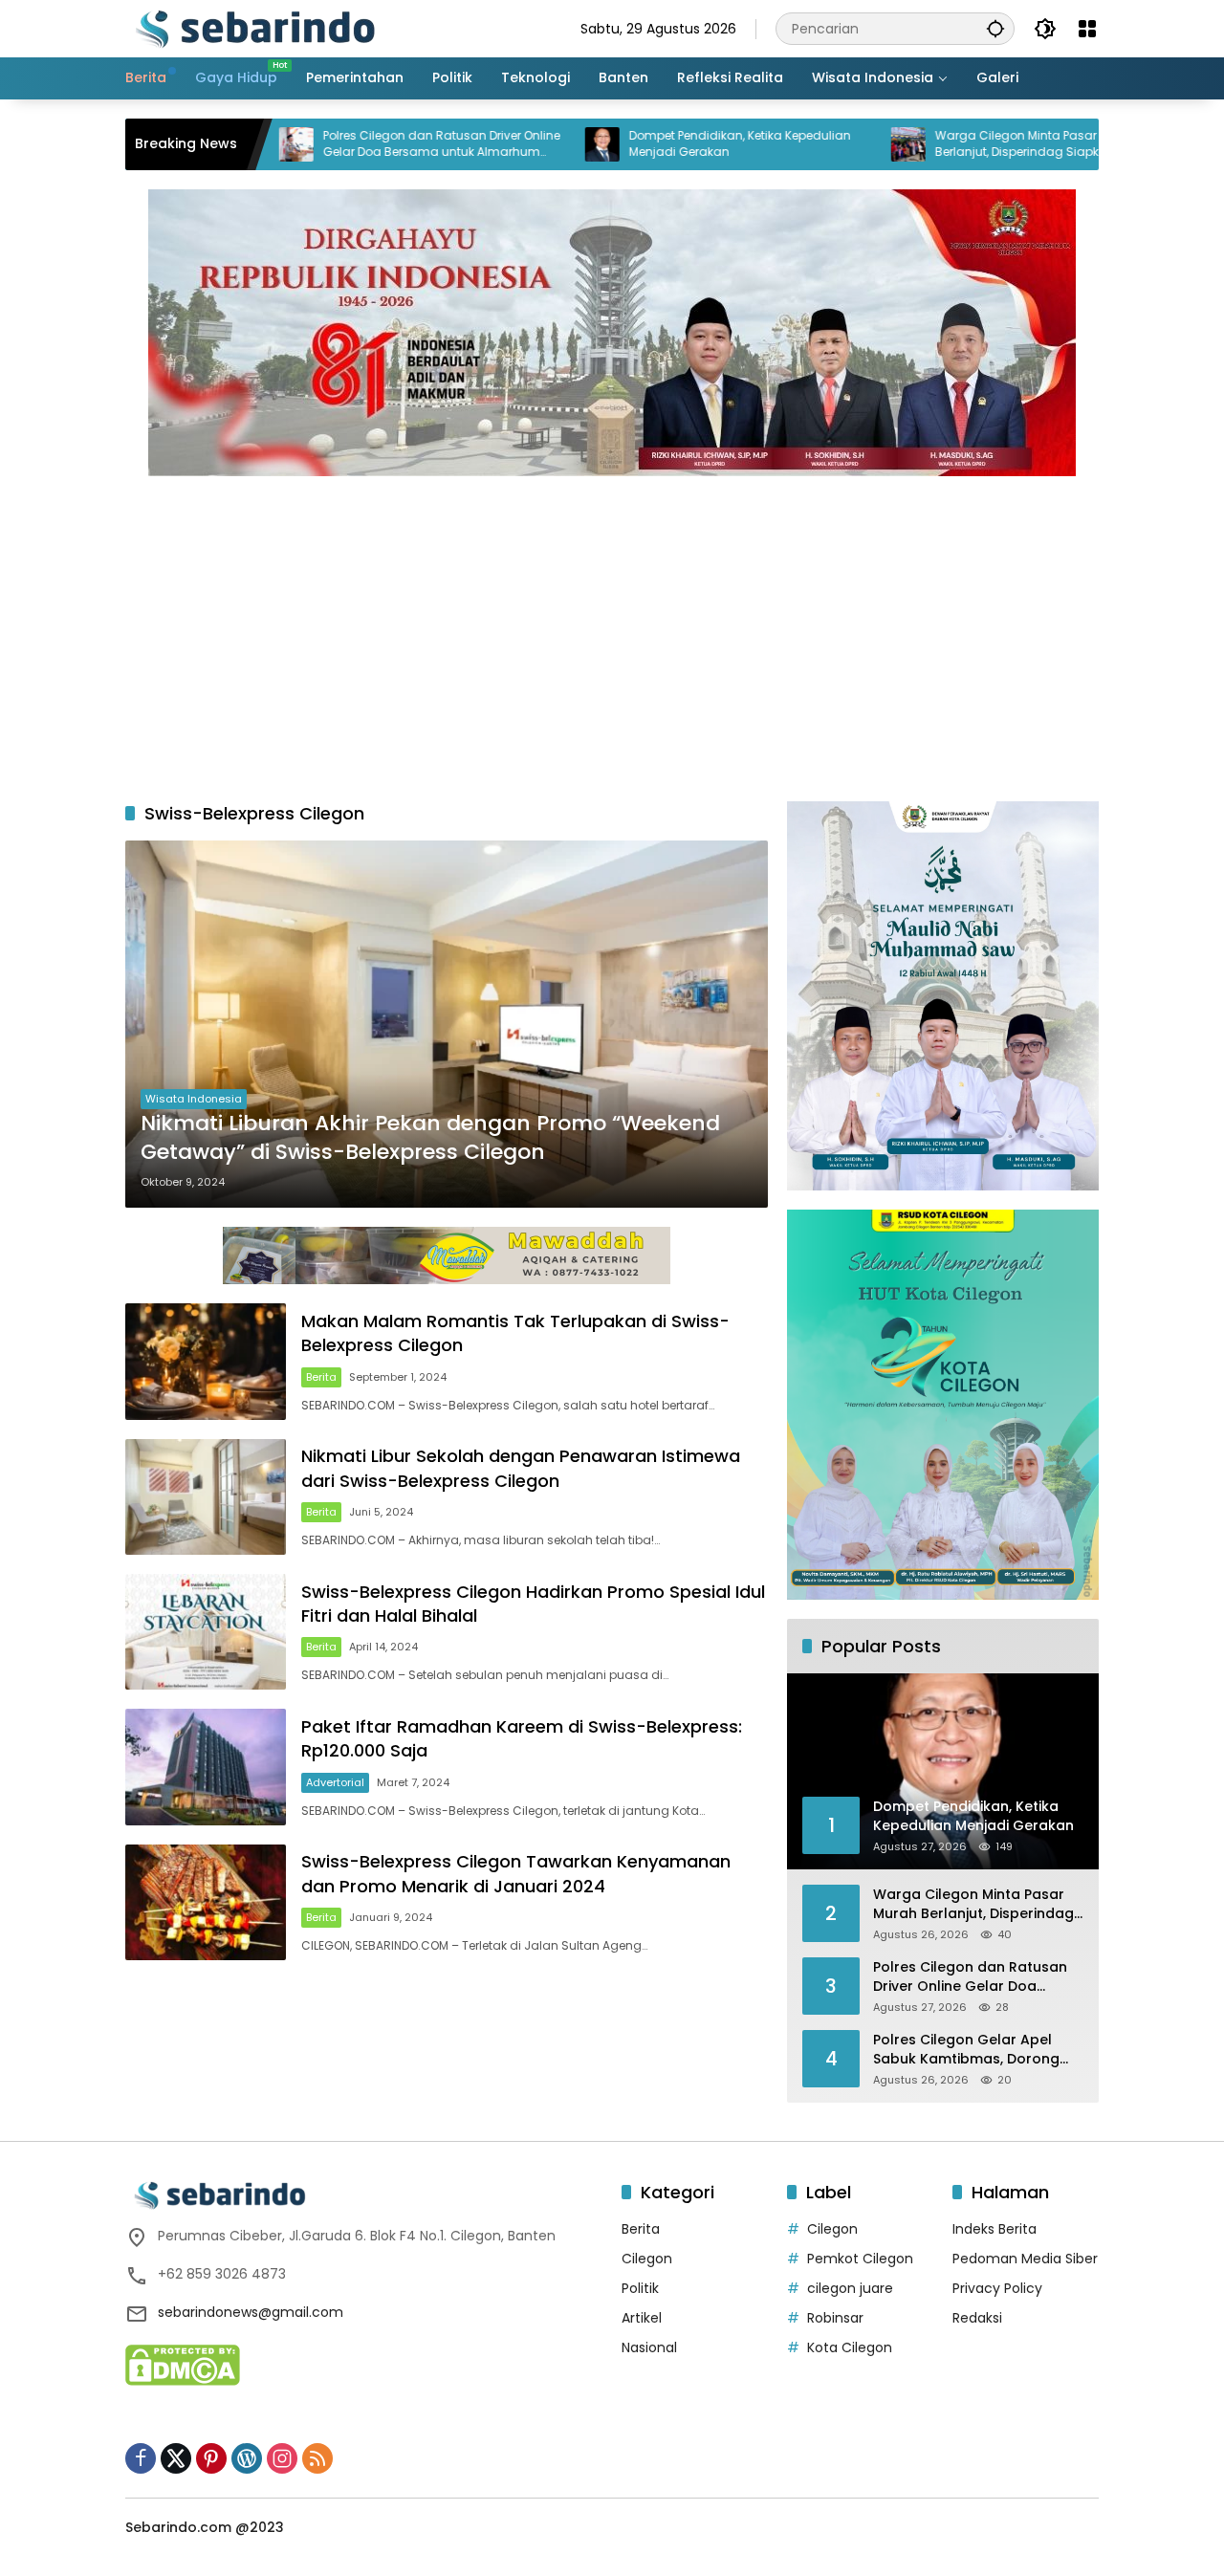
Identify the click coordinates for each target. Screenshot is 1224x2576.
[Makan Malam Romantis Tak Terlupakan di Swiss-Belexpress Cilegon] (206, 1361)
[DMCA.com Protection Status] (183, 2364)
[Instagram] (282, 2458)
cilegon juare (850, 2288)
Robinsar (835, 2318)
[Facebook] (141, 2458)
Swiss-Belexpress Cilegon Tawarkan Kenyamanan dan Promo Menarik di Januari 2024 (516, 1873)
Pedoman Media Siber (1025, 2259)
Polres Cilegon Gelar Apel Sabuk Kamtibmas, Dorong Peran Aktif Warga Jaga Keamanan (966, 2050)
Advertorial (335, 1782)
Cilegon (647, 2259)
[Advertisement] (612, 629)
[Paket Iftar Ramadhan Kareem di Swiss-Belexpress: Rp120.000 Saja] (206, 1767)
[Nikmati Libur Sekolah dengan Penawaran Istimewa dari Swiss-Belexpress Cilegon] (206, 1497)
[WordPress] (247, 2458)
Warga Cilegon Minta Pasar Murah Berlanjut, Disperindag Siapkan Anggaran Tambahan (946, 144)
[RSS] (317, 2458)
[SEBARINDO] (254, 28)
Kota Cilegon (850, 2347)
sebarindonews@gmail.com (251, 2312)
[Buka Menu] (1087, 29)
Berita (321, 1377)
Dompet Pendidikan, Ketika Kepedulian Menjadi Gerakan (650, 144)
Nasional (649, 2347)
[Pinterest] (211, 2458)
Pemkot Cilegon (860, 2259)
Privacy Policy (997, 2288)
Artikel (642, 2318)
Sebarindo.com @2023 (205, 2527)
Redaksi (977, 2318)
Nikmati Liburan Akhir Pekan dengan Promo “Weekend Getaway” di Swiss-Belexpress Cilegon (430, 1138)
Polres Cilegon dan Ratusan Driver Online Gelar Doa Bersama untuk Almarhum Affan (352, 144)
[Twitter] (176, 2458)
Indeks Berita (994, 2229)
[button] (995, 28)
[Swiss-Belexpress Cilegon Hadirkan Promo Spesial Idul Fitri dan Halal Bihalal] (206, 1632)
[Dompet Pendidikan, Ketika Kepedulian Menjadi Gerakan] (513, 144)
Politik (640, 2288)
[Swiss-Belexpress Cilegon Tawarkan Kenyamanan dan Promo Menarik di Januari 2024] (206, 1902)
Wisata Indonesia (194, 1099)
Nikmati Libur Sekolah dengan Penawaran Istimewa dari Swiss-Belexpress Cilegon (521, 1468)
